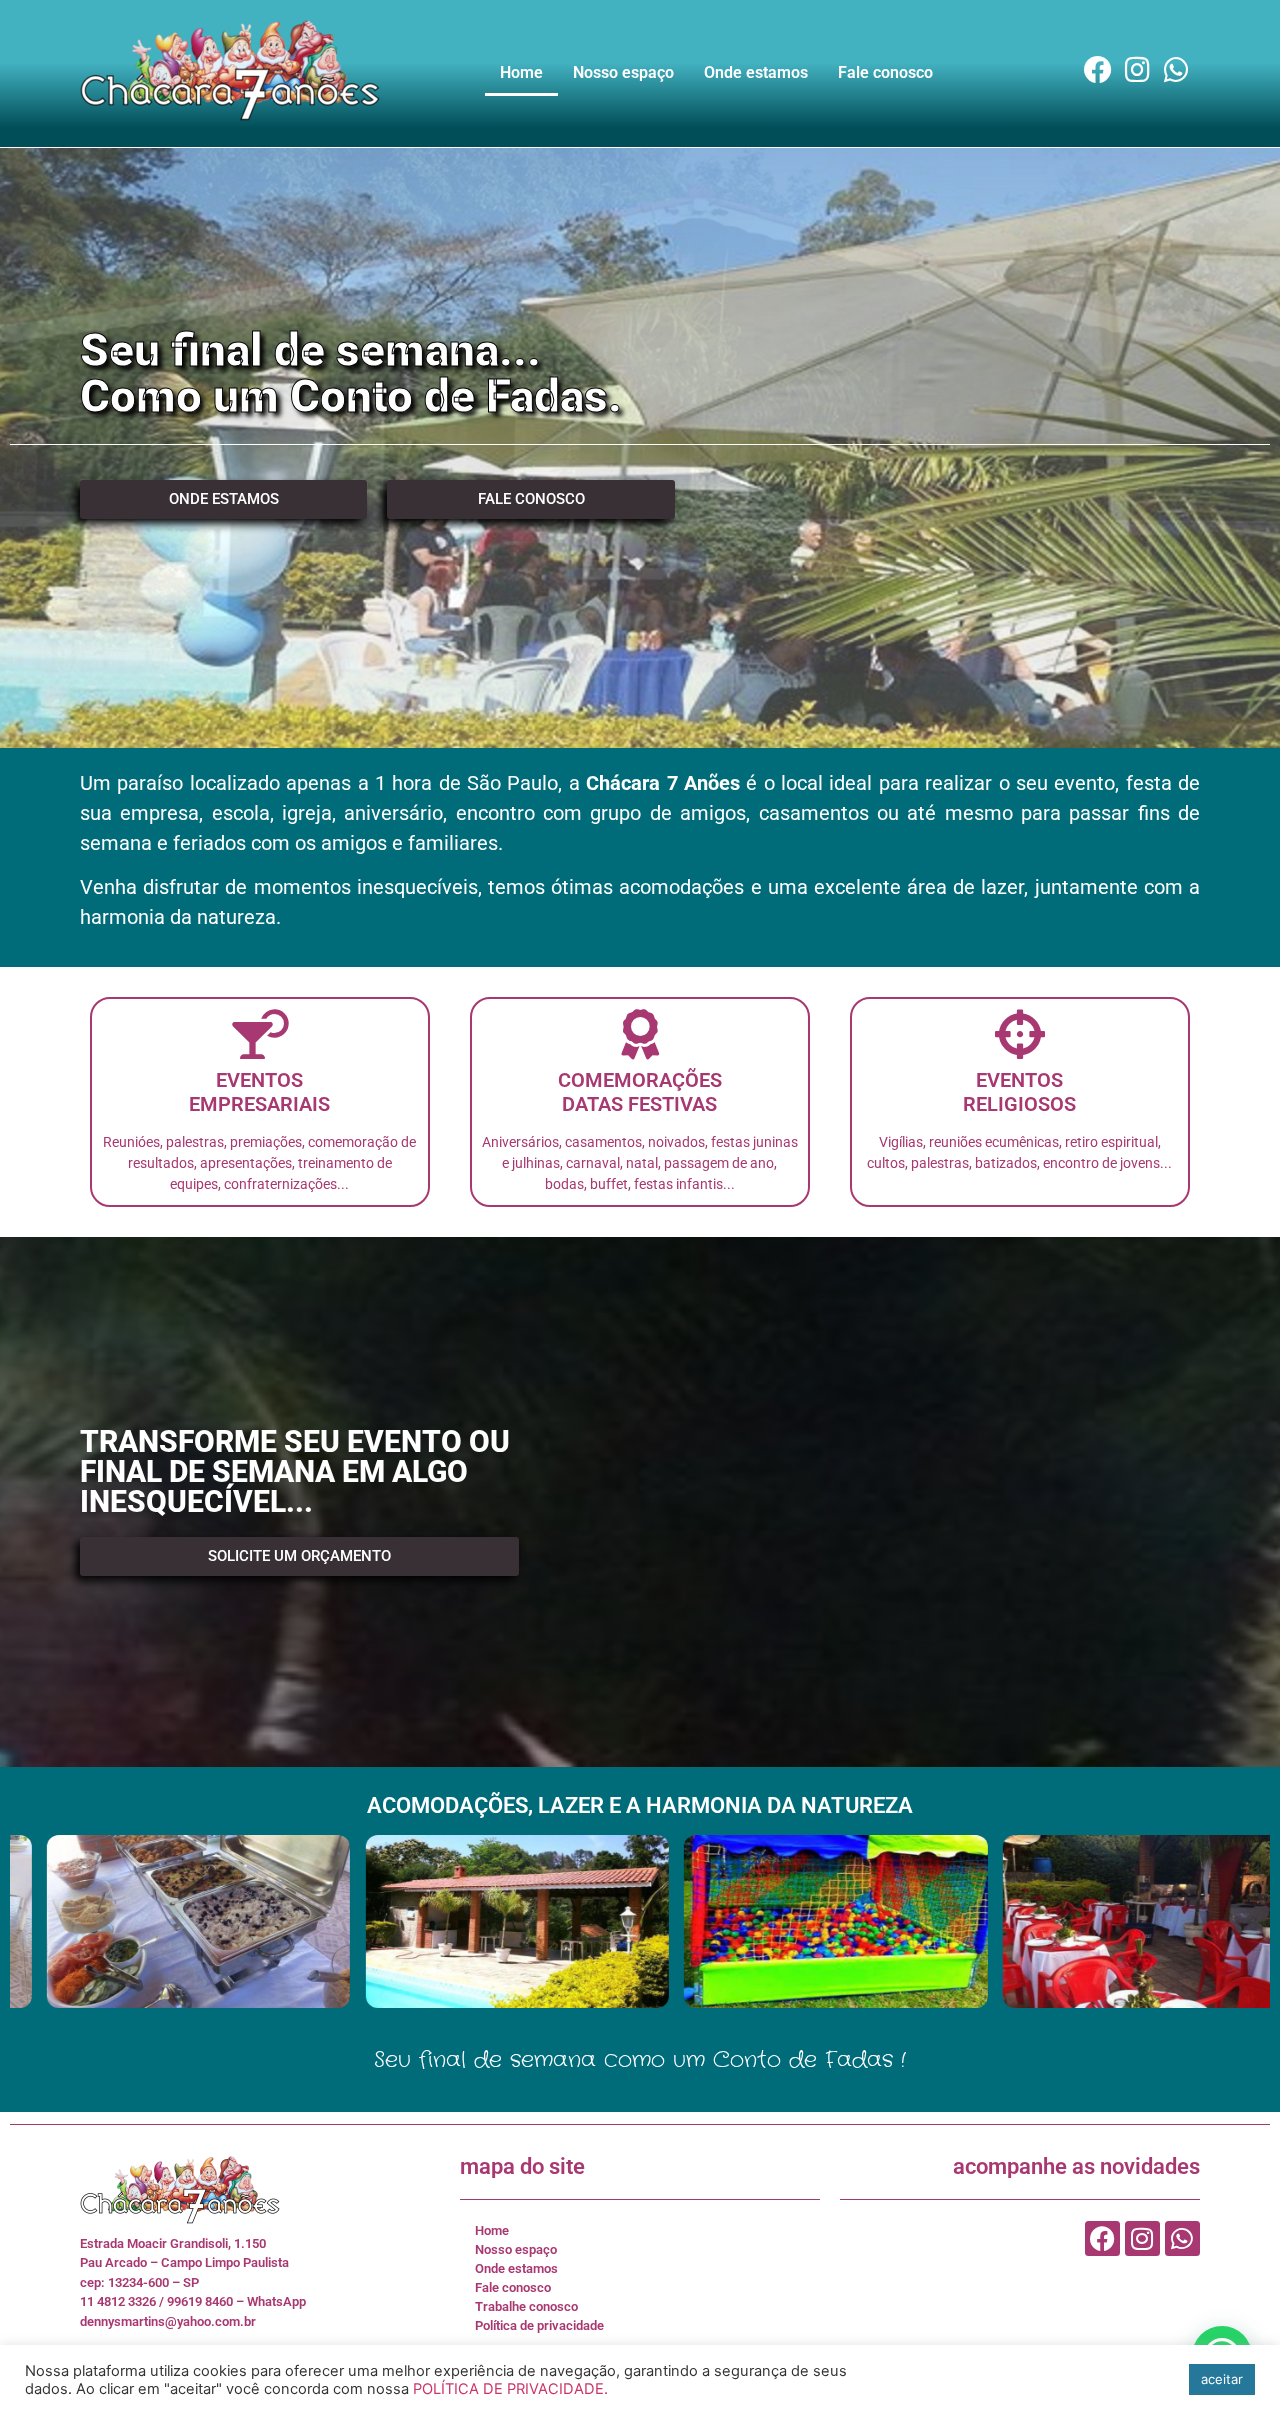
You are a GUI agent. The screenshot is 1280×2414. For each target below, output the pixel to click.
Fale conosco (885, 72)
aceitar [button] (1222, 2379)
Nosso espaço (623, 72)
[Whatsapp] (1176, 69)
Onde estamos (756, 72)
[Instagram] (1137, 69)
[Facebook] (1098, 69)
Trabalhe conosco (526, 2306)
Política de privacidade (539, 2325)
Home (521, 72)
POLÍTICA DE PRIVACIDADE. (510, 2389)
